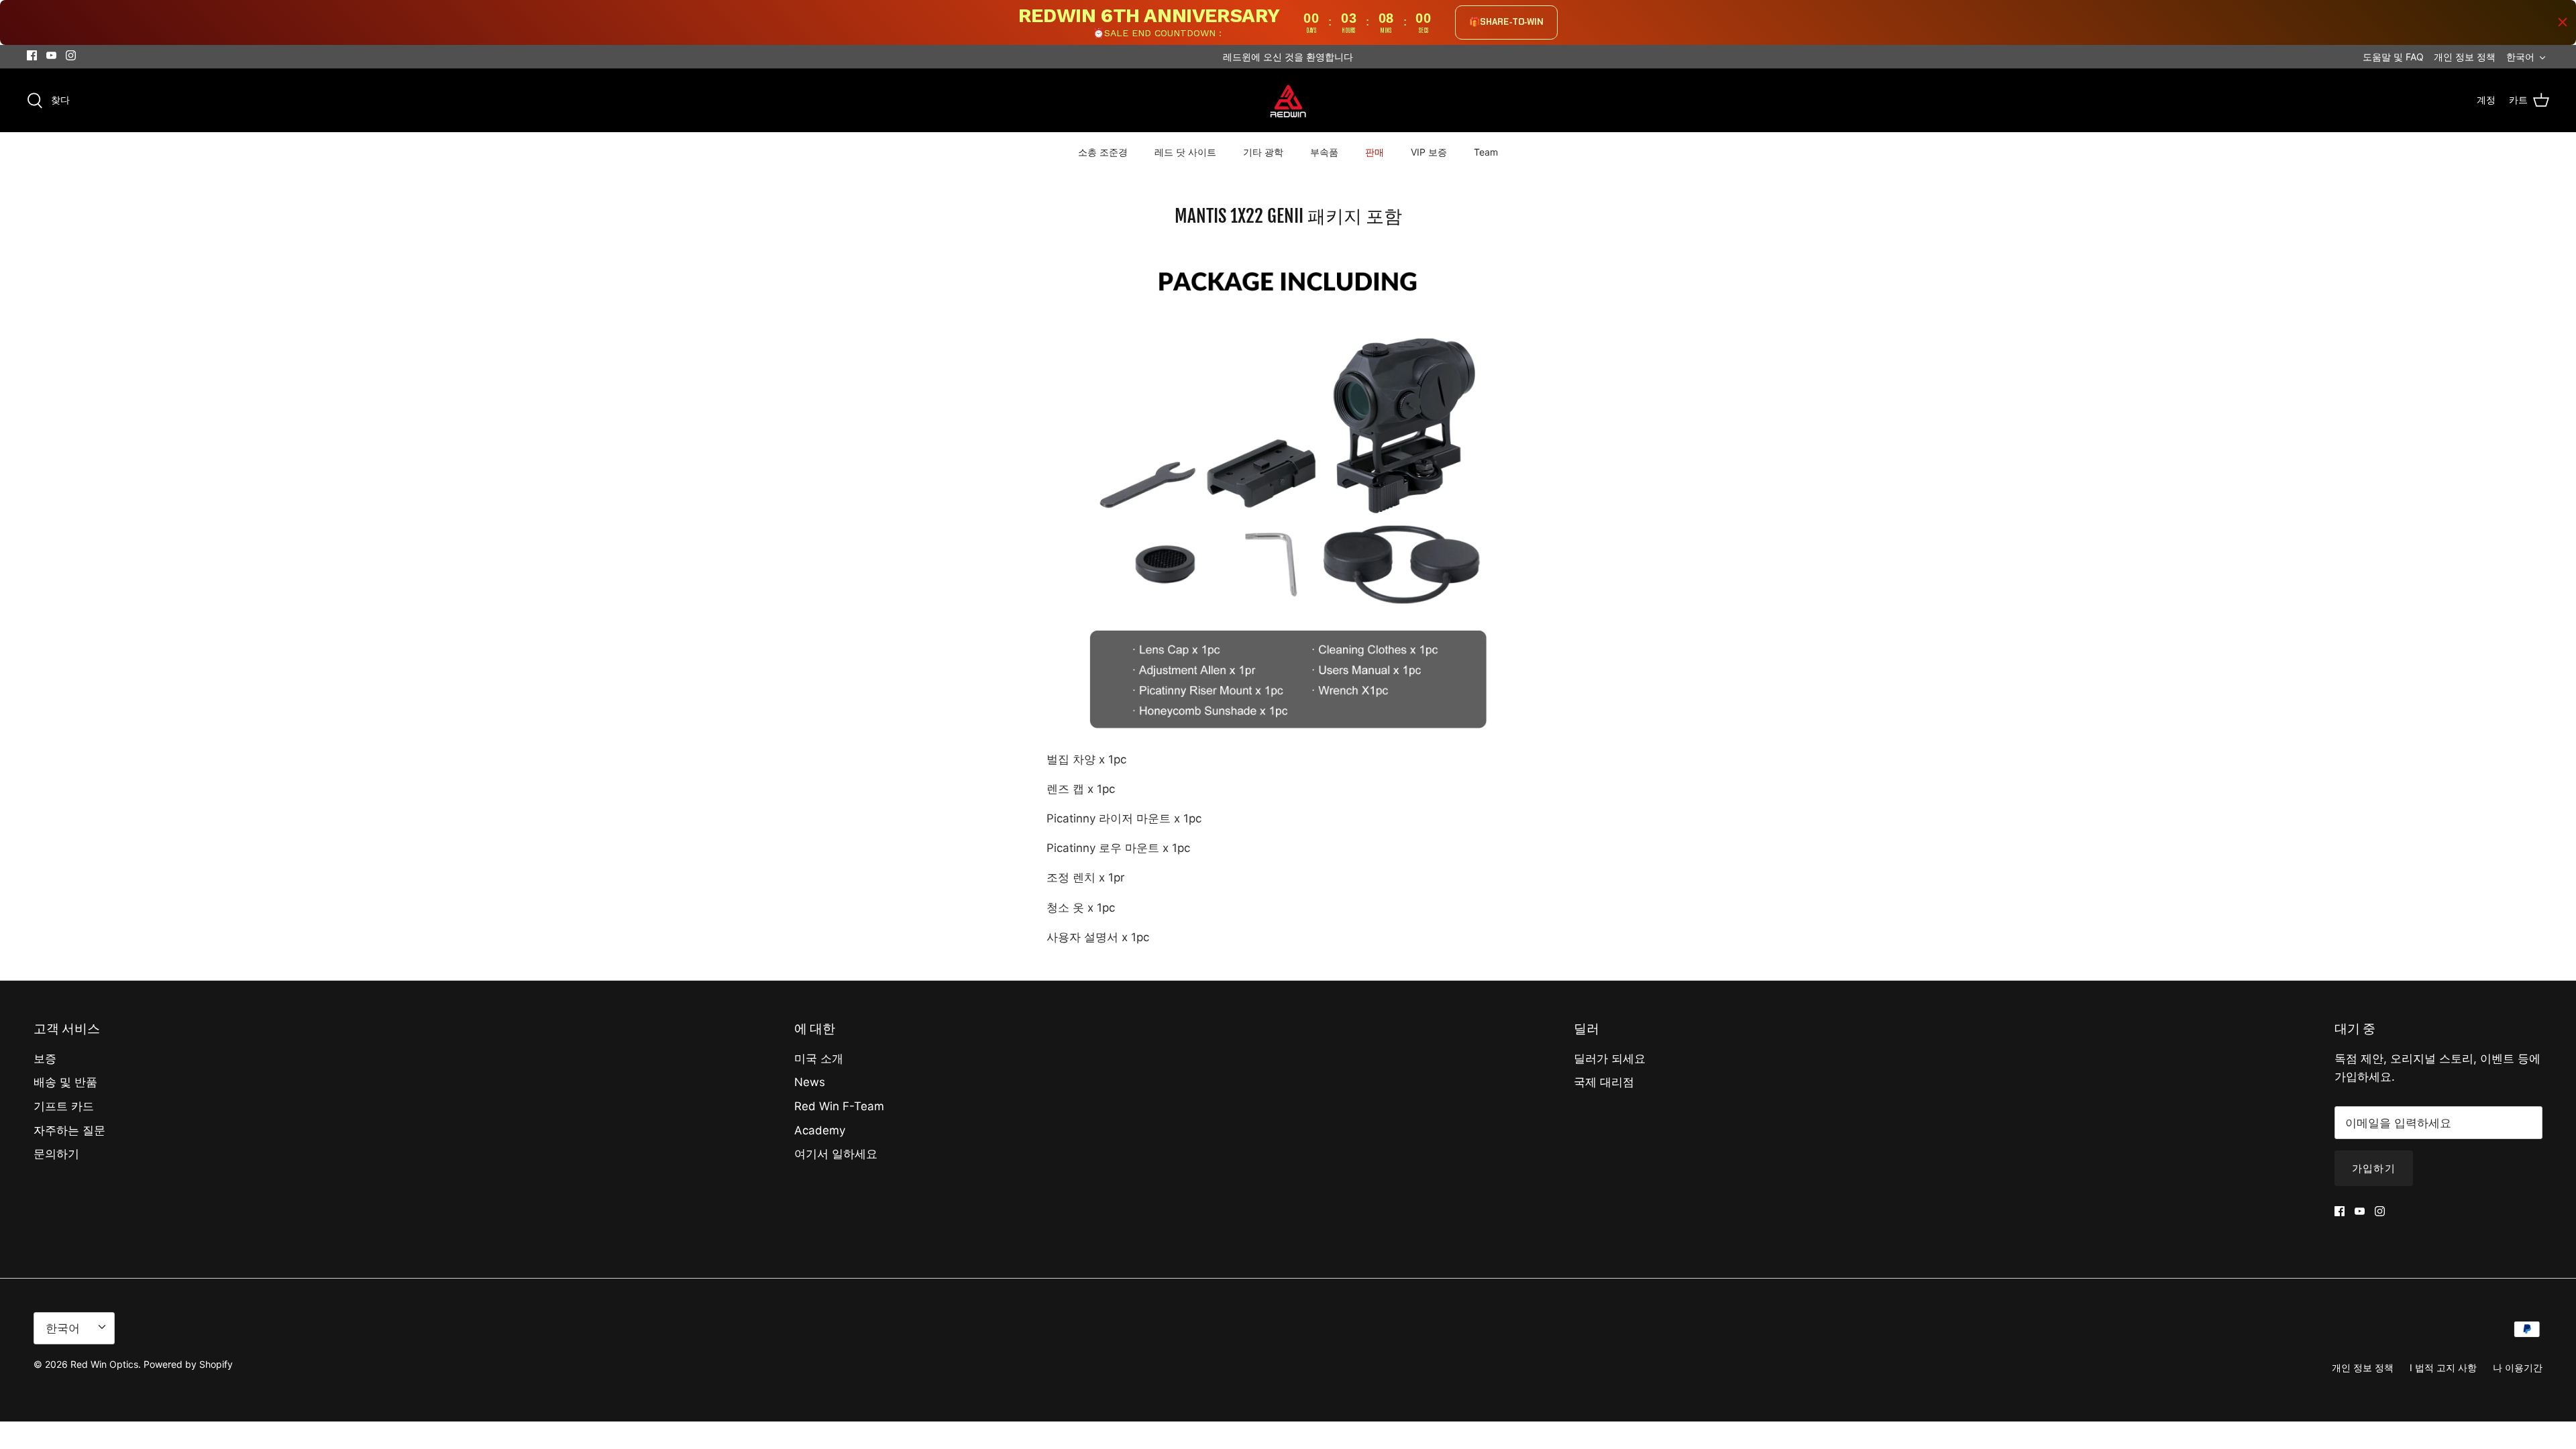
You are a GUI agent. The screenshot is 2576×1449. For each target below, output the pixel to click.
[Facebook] (32, 55)
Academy (820, 1130)
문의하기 (56, 1154)
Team (1486, 152)
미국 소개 (819, 1059)
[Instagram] (71, 55)
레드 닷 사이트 (1185, 152)
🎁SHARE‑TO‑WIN (1506, 22)
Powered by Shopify (188, 1364)
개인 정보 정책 (2465, 57)
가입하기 (2374, 1168)
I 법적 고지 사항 (2443, 1367)
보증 (45, 1059)
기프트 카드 (64, 1106)
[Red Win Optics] (1288, 100)
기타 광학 (1263, 152)
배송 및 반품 (65, 1082)
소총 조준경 (1103, 152)
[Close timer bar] (2563, 22)
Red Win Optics (104, 1364)
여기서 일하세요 (836, 1154)
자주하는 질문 (69, 1130)
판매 (1375, 152)
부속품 (1324, 152)
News (810, 1082)
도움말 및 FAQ (2393, 57)
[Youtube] (51, 55)
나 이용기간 (2518, 1367)
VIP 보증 (1429, 152)
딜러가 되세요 (1610, 1059)
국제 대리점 (1604, 1082)
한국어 (2520, 57)
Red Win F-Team (839, 1106)
